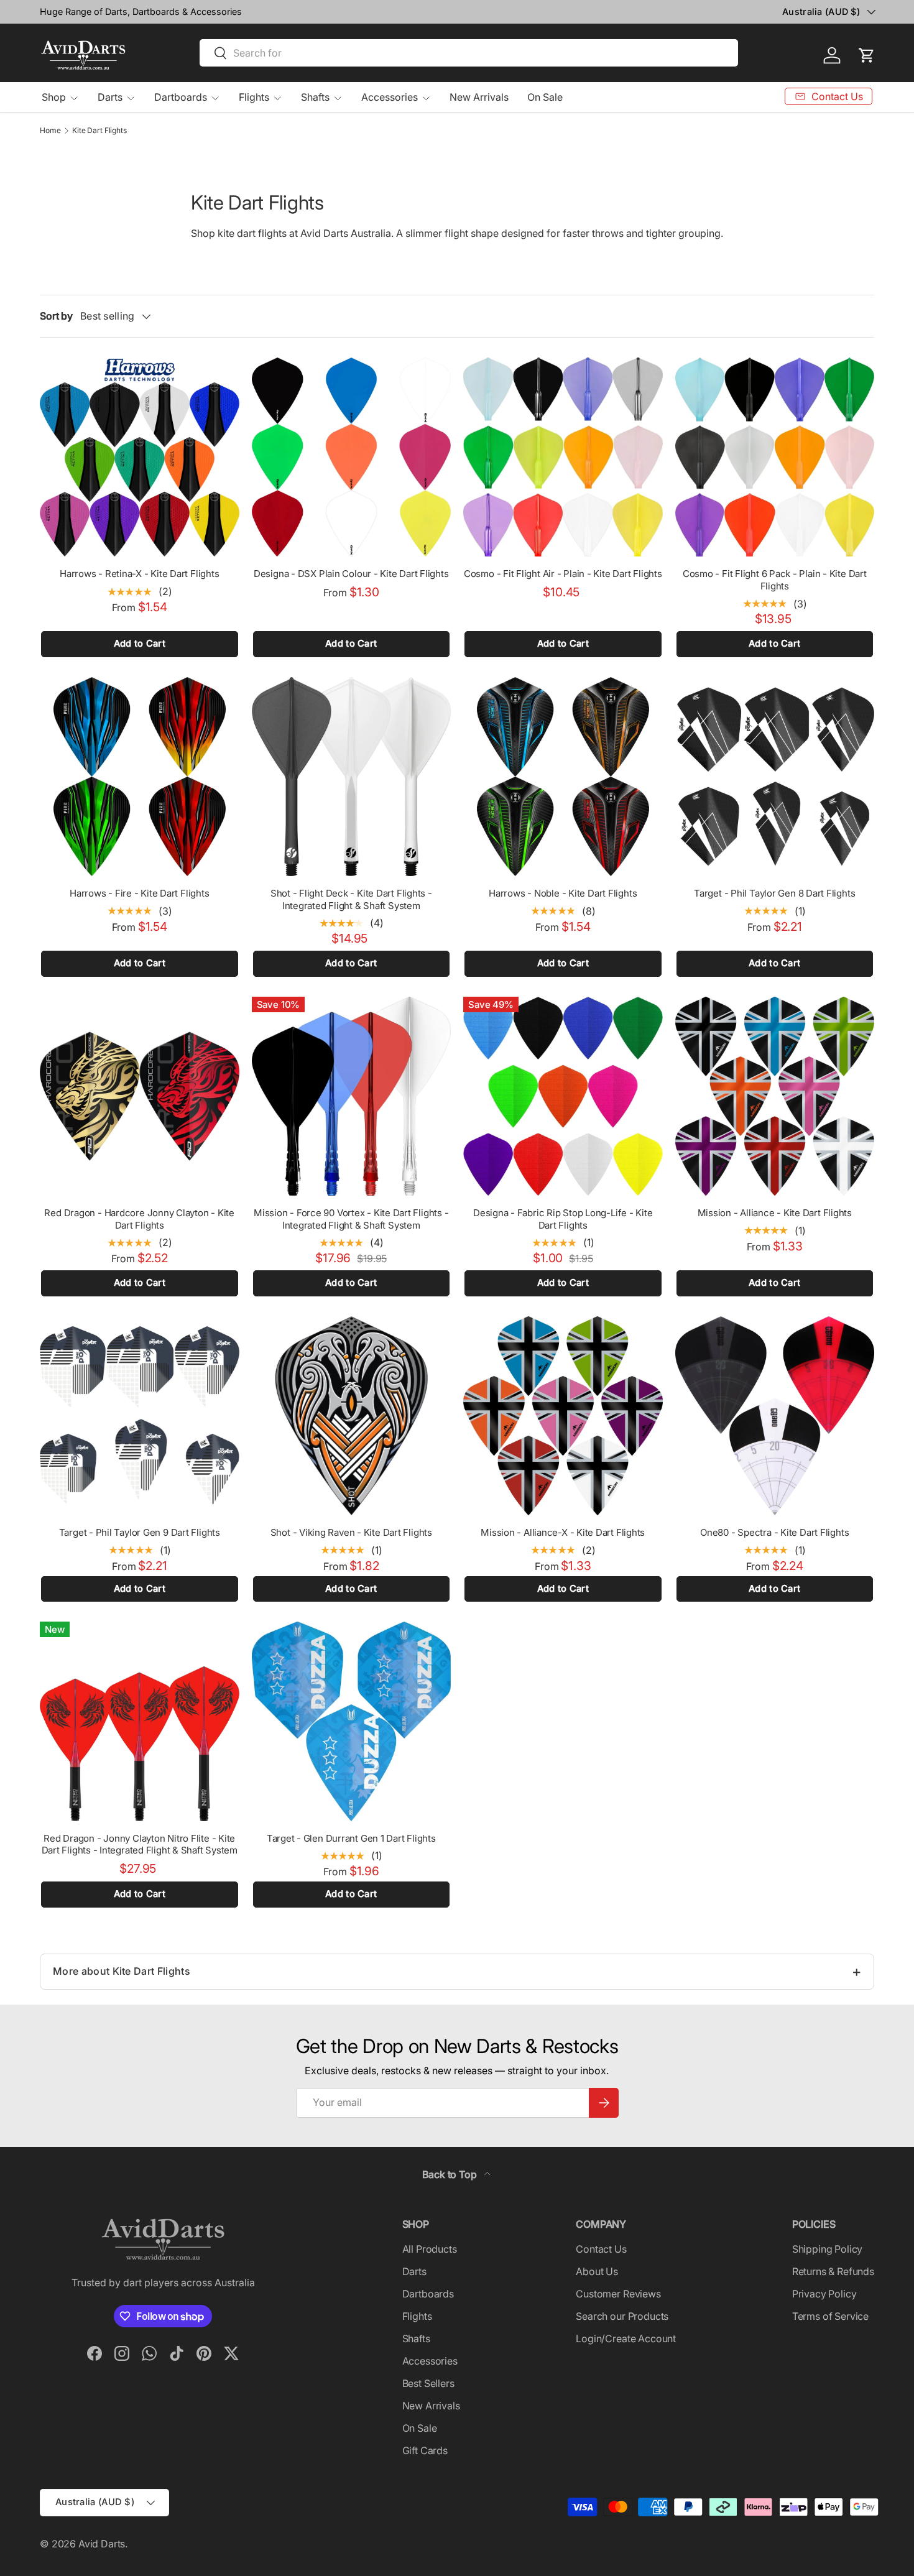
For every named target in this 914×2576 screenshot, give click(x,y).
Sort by (56, 316)
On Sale (545, 97)
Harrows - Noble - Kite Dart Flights (563, 893)
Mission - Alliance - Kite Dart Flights (775, 1213)
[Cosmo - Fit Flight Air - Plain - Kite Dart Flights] (563, 457)
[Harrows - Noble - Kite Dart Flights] (563, 777)
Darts (110, 97)
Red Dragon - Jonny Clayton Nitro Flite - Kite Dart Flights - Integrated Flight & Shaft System (140, 1844)
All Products (430, 2249)
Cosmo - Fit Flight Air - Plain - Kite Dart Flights (563, 574)
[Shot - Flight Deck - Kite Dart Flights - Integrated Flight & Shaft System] (352, 777)
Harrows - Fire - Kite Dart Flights (139, 893)
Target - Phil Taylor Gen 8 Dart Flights (774, 893)
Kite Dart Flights (99, 131)
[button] (867, 55)
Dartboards (181, 97)
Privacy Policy (824, 2294)
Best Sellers (428, 2383)
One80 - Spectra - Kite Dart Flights (774, 1532)
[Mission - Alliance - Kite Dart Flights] (775, 1096)
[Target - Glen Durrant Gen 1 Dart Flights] (352, 1721)
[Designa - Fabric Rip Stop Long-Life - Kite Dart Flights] (563, 1096)
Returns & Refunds (833, 2271)
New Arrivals (479, 97)
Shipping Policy (828, 2249)
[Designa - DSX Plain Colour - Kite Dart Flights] (352, 457)
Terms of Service (830, 2316)
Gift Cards (425, 2450)
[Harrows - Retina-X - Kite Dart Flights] (140, 457)
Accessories (390, 97)
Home (50, 131)
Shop (54, 97)
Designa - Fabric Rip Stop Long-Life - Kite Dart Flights (563, 1219)
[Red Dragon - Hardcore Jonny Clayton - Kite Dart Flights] (140, 1096)
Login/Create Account (626, 2338)
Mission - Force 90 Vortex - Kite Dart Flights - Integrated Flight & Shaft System (351, 1219)
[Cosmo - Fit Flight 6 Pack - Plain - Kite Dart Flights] (775, 457)
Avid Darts (102, 2544)
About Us (597, 2271)
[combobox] (469, 53)
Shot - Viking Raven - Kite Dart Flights (351, 1532)
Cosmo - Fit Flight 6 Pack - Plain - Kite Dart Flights (775, 580)
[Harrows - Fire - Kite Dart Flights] (140, 777)
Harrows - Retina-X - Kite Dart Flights (139, 574)
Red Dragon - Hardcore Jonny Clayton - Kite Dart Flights (139, 1219)
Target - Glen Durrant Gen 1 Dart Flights (351, 1838)
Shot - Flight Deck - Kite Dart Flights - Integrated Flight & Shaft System (351, 899)
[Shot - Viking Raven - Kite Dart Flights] (352, 1416)
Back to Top (450, 2174)
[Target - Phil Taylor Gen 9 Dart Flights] (140, 1416)
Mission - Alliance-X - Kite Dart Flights (563, 1532)
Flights (254, 97)
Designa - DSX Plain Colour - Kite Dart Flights (351, 574)
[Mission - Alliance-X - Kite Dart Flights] (563, 1416)
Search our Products (622, 2316)
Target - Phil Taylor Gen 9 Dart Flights (140, 1532)
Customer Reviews (618, 2294)
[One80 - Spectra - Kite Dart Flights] (775, 1416)
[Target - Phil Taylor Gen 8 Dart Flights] (775, 777)
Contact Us (601, 2249)
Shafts (315, 97)
